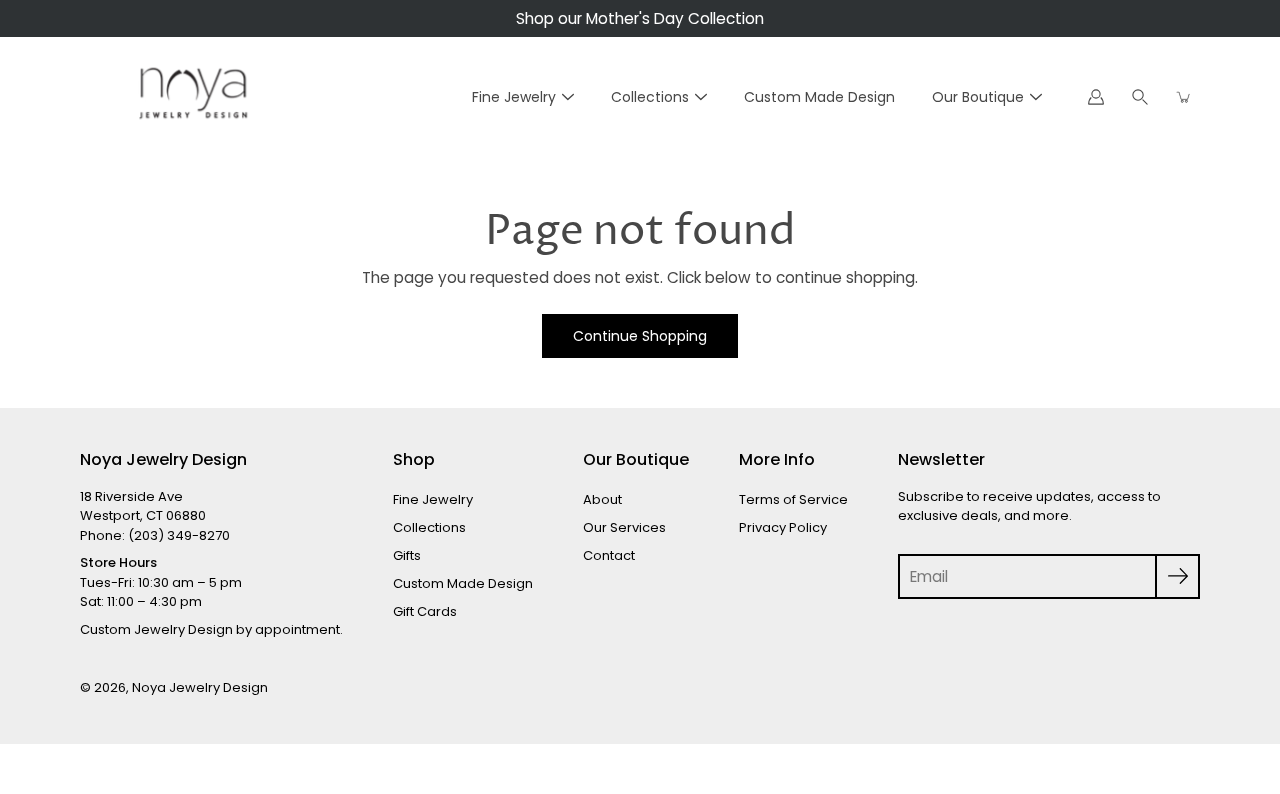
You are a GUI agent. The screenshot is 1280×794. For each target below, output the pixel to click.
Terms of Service (793, 499)
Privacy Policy (783, 527)
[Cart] (1184, 97)
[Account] (1096, 97)
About (602, 499)
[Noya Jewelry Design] (190, 97)
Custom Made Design (819, 97)
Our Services (624, 527)
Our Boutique (978, 97)
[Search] (1140, 97)
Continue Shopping (640, 336)
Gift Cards (425, 611)
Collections (650, 97)
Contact (609, 555)
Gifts (407, 555)
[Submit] (1177, 576)
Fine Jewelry (514, 97)
